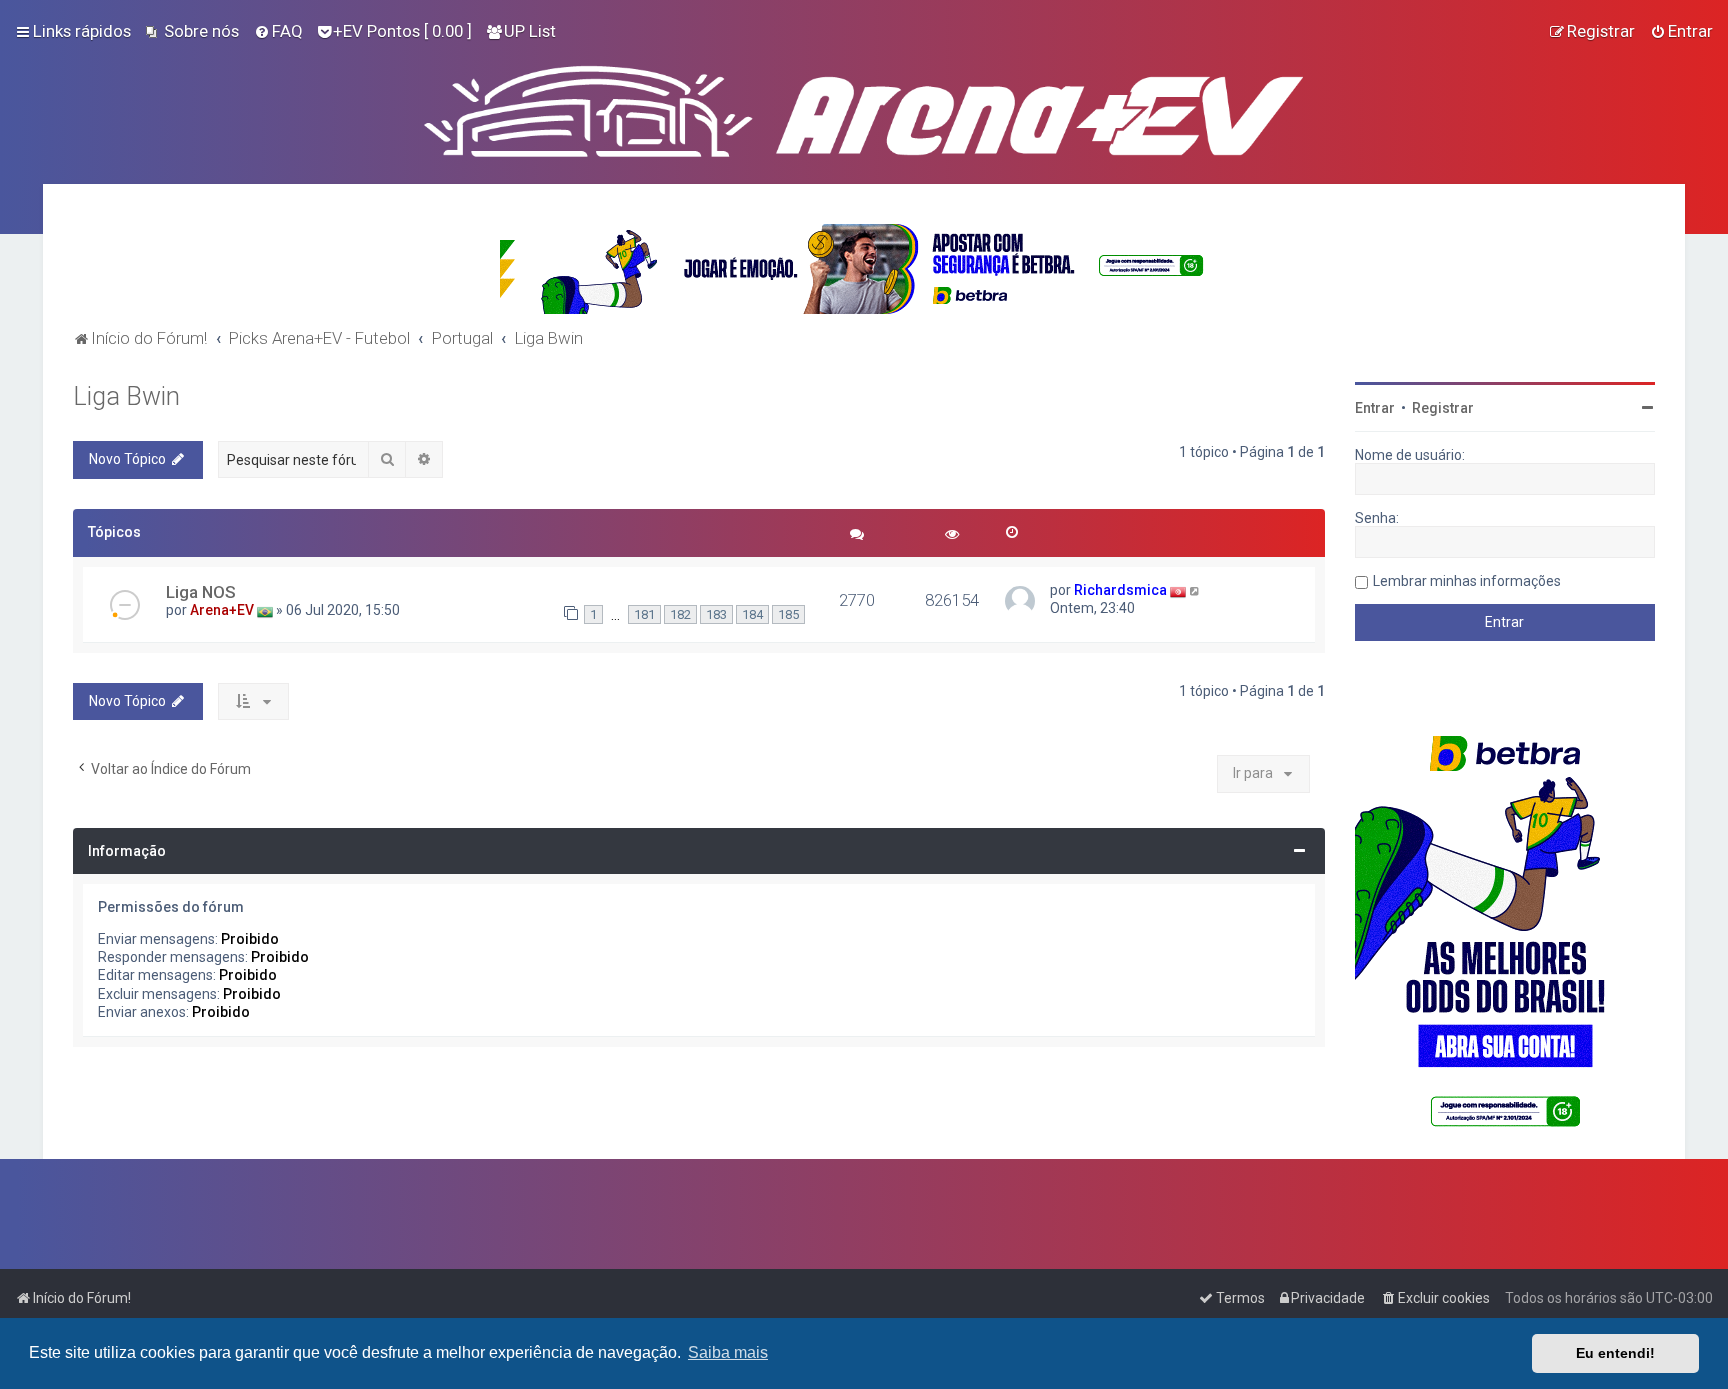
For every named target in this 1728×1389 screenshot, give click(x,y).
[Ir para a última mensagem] (1195, 590)
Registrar (1443, 408)
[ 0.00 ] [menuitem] (402, 31)
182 (680, 614)
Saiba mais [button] (728, 1352)
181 (644, 614)
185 (788, 614)
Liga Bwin (126, 396)
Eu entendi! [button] (1615, 1353)
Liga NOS (201, 592)
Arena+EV (222, 610)
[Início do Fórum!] (864, 107)
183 (716, 614)
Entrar (1375, 408)
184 (752, 614)
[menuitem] (192, 31)
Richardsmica (1120, 590)
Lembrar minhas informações (1467, 581)
